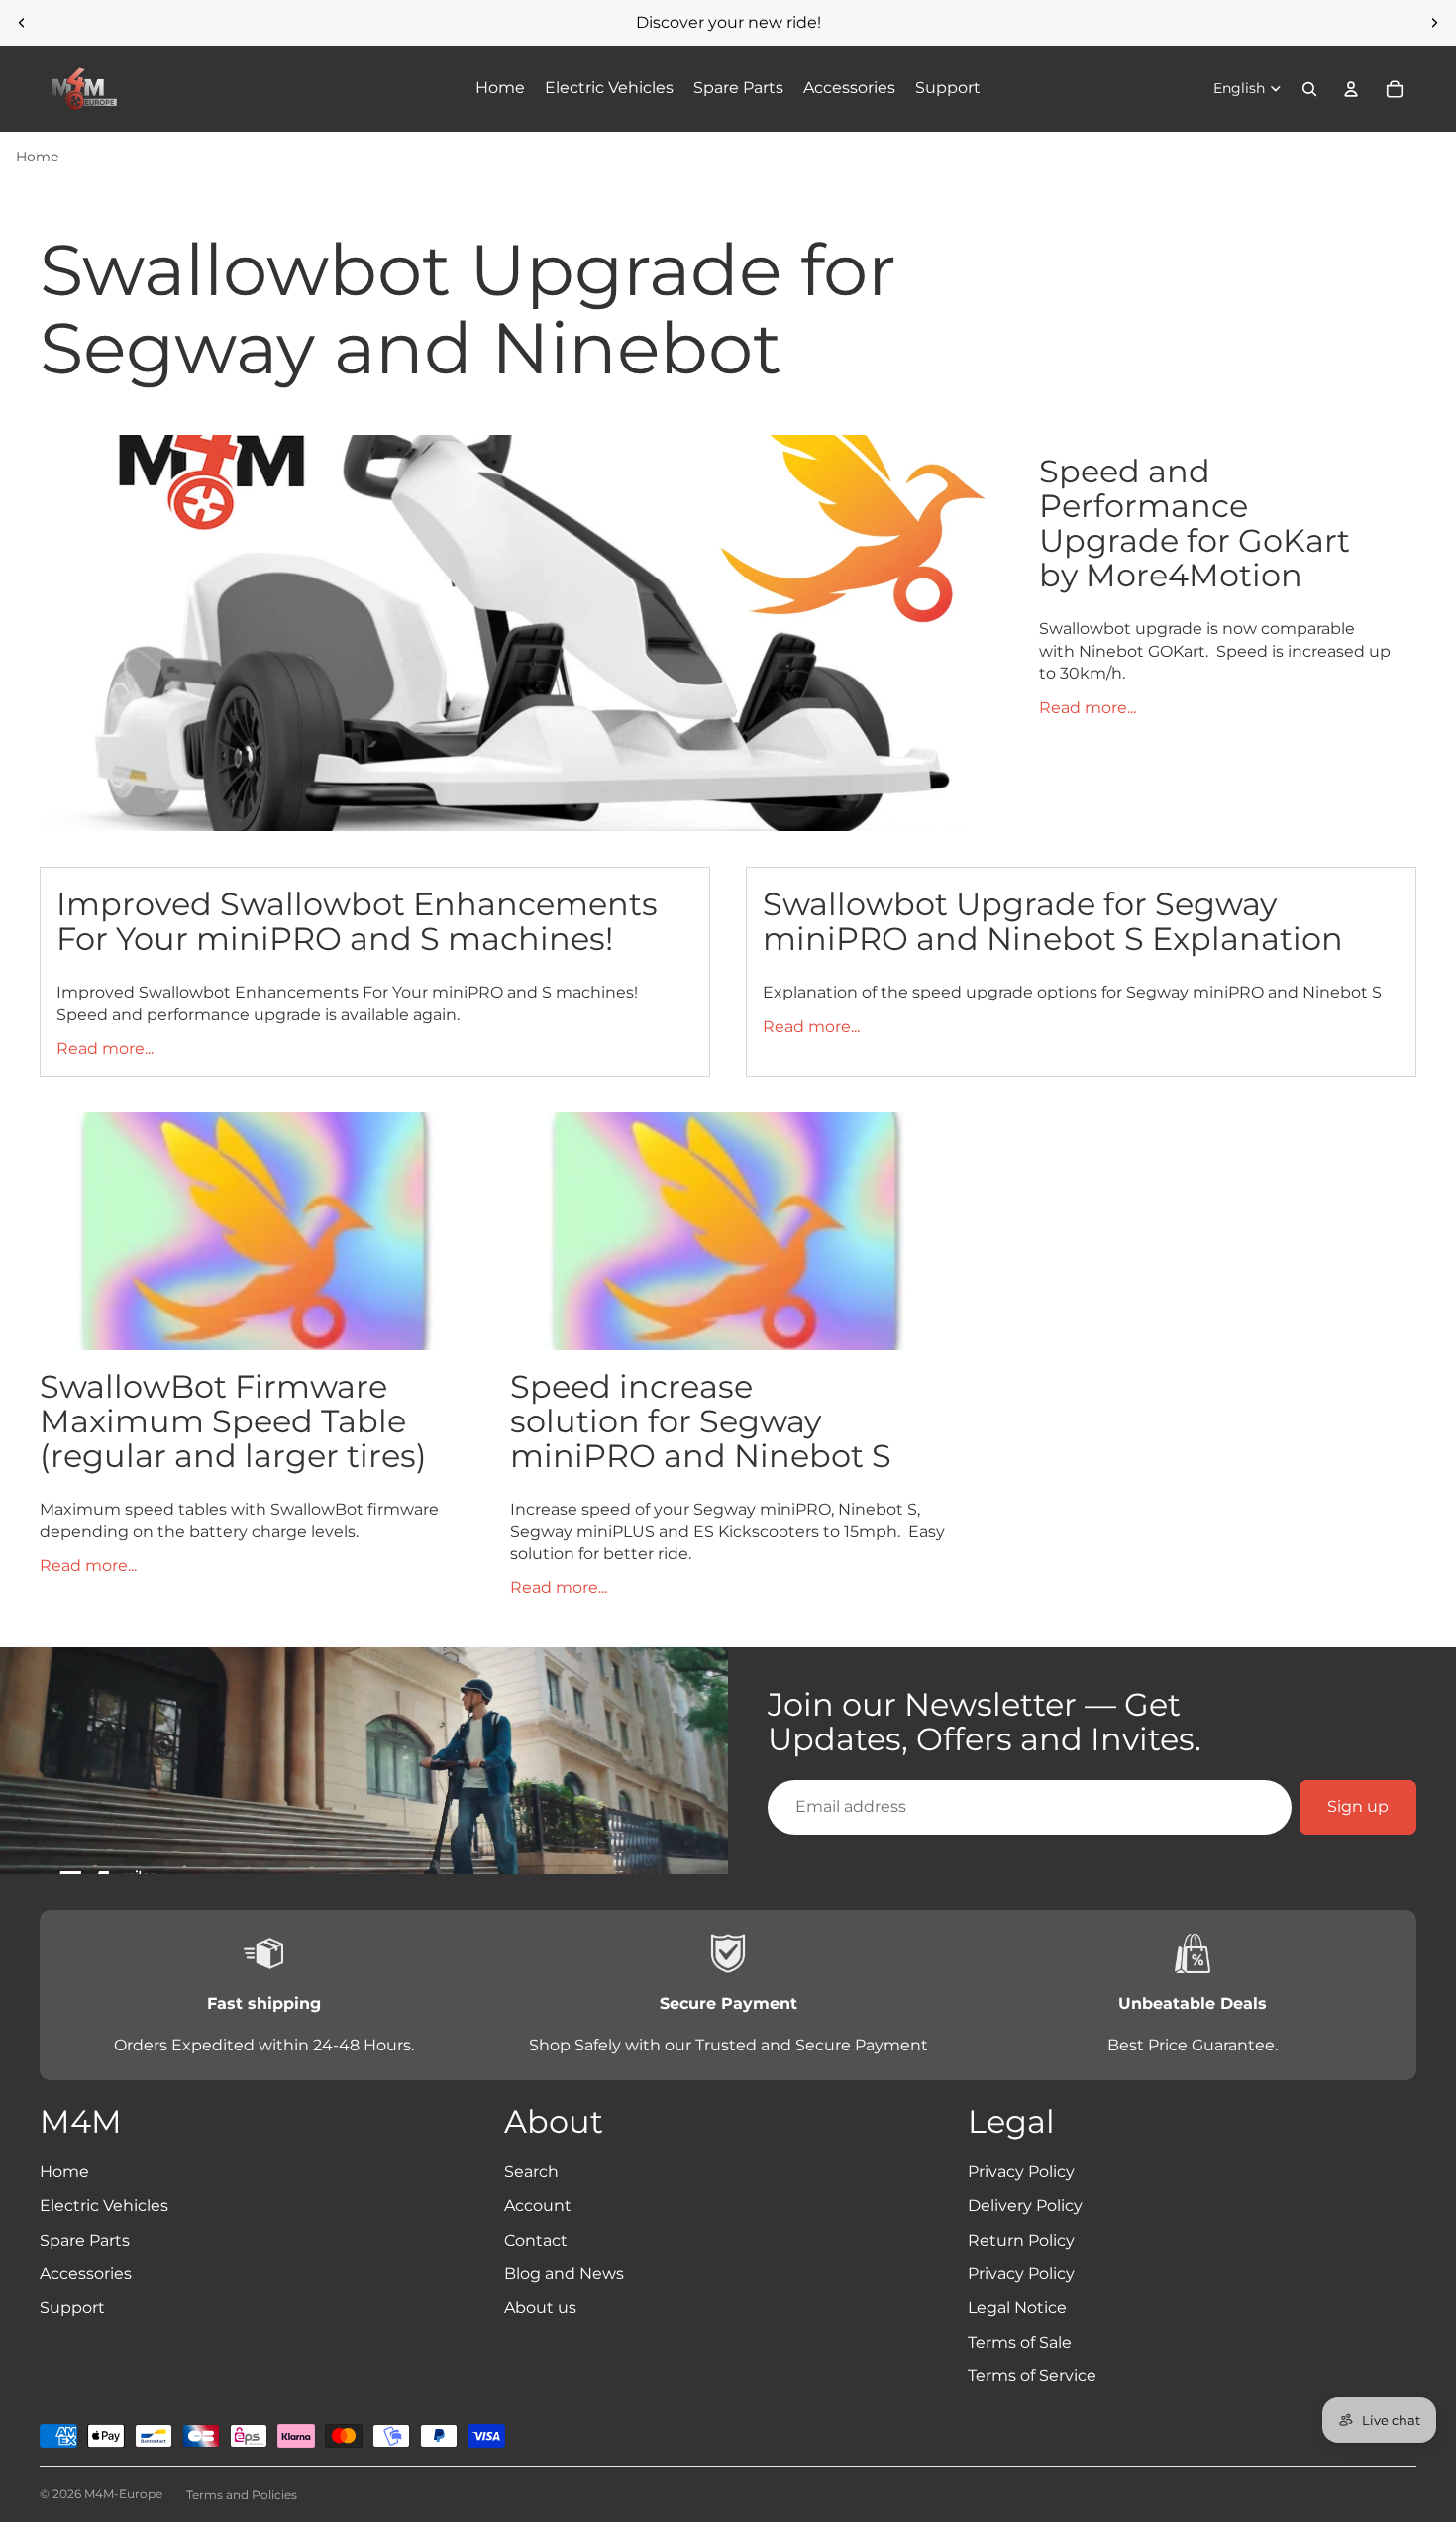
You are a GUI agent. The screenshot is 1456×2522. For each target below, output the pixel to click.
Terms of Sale (1020, 2342)
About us (540, 2308)
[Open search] (1309, 89)
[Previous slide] (22, 23)
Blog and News (564, 2274)
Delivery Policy (1025, 2206)
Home (37, 157)
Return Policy (1021, 2240)
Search (531, 2172)
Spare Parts (85, 2240)
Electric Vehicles (104, 2206)
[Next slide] (1434, 23)
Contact (536, 2240)
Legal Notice (1017, 2308)
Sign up (1358, 1806)
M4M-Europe (123, 2494)
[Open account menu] (1351, 89)
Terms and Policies (242, 2495)
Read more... (1088, 708)
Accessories (86, 2274)
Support (72, 2308)
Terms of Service (1032, 2376)
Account (538, 2206)
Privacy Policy (1021, 2172)
